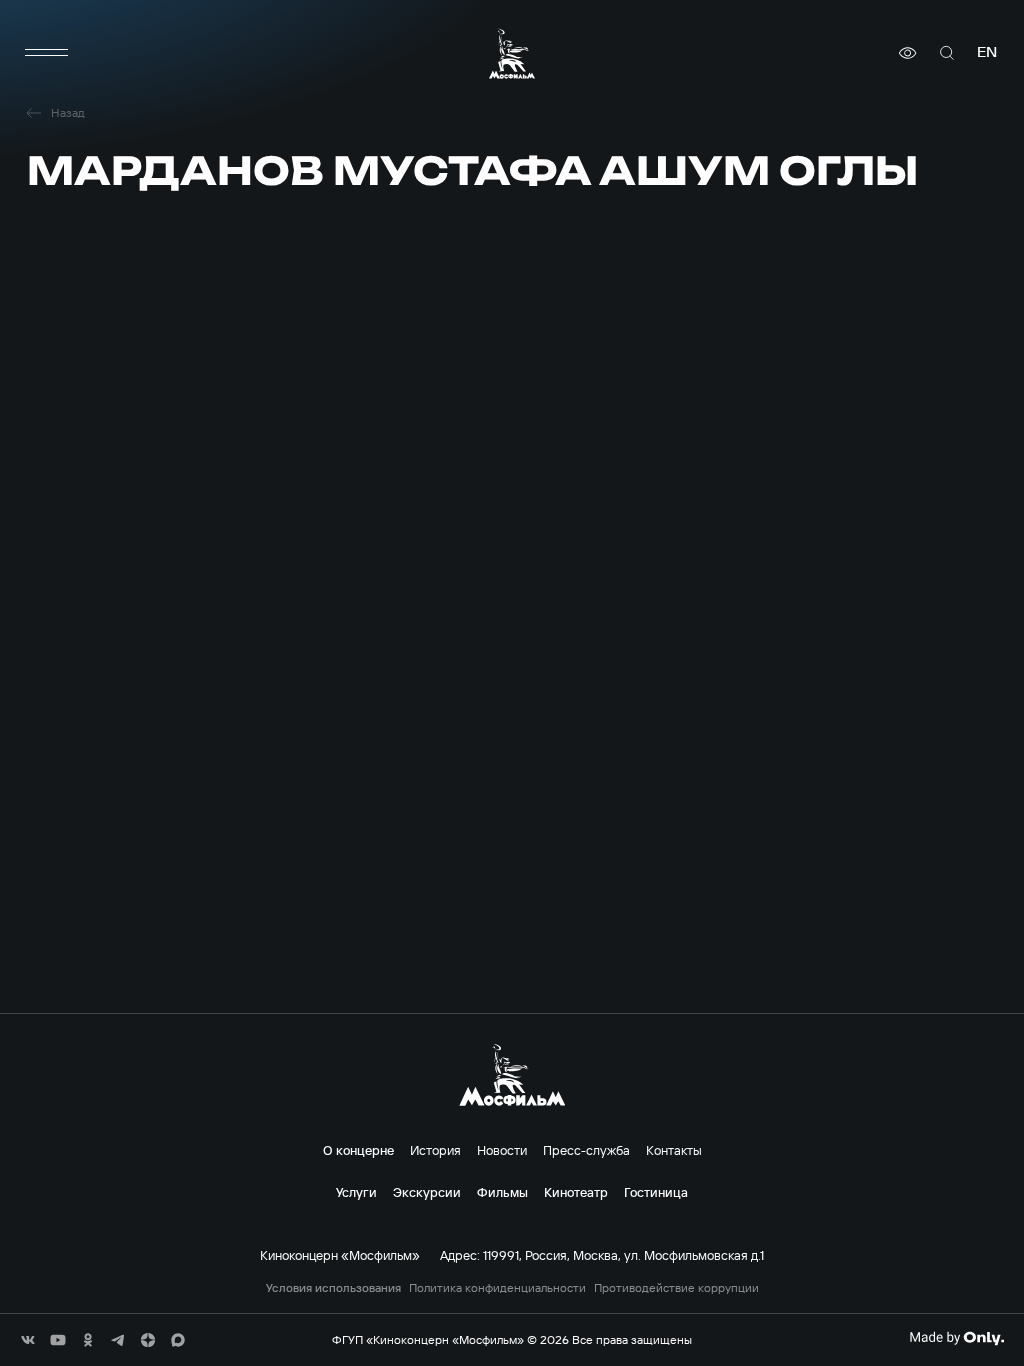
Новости (502, 1150)
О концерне (358, 1150)
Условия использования (333, 1288)
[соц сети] (28, 1340)
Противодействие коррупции (676, 1288)
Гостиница (656, 1192)
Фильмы (502, 1192)
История (435, 1150)
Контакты (674, 1150)
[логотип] (512, 53)
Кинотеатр (576, 1192)
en (987, 52)
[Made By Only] (956, 1338)
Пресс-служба (586, 1150)
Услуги (356, 1192)
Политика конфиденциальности (497, 1288)
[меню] (47, 53)
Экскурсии (427, 1192)
